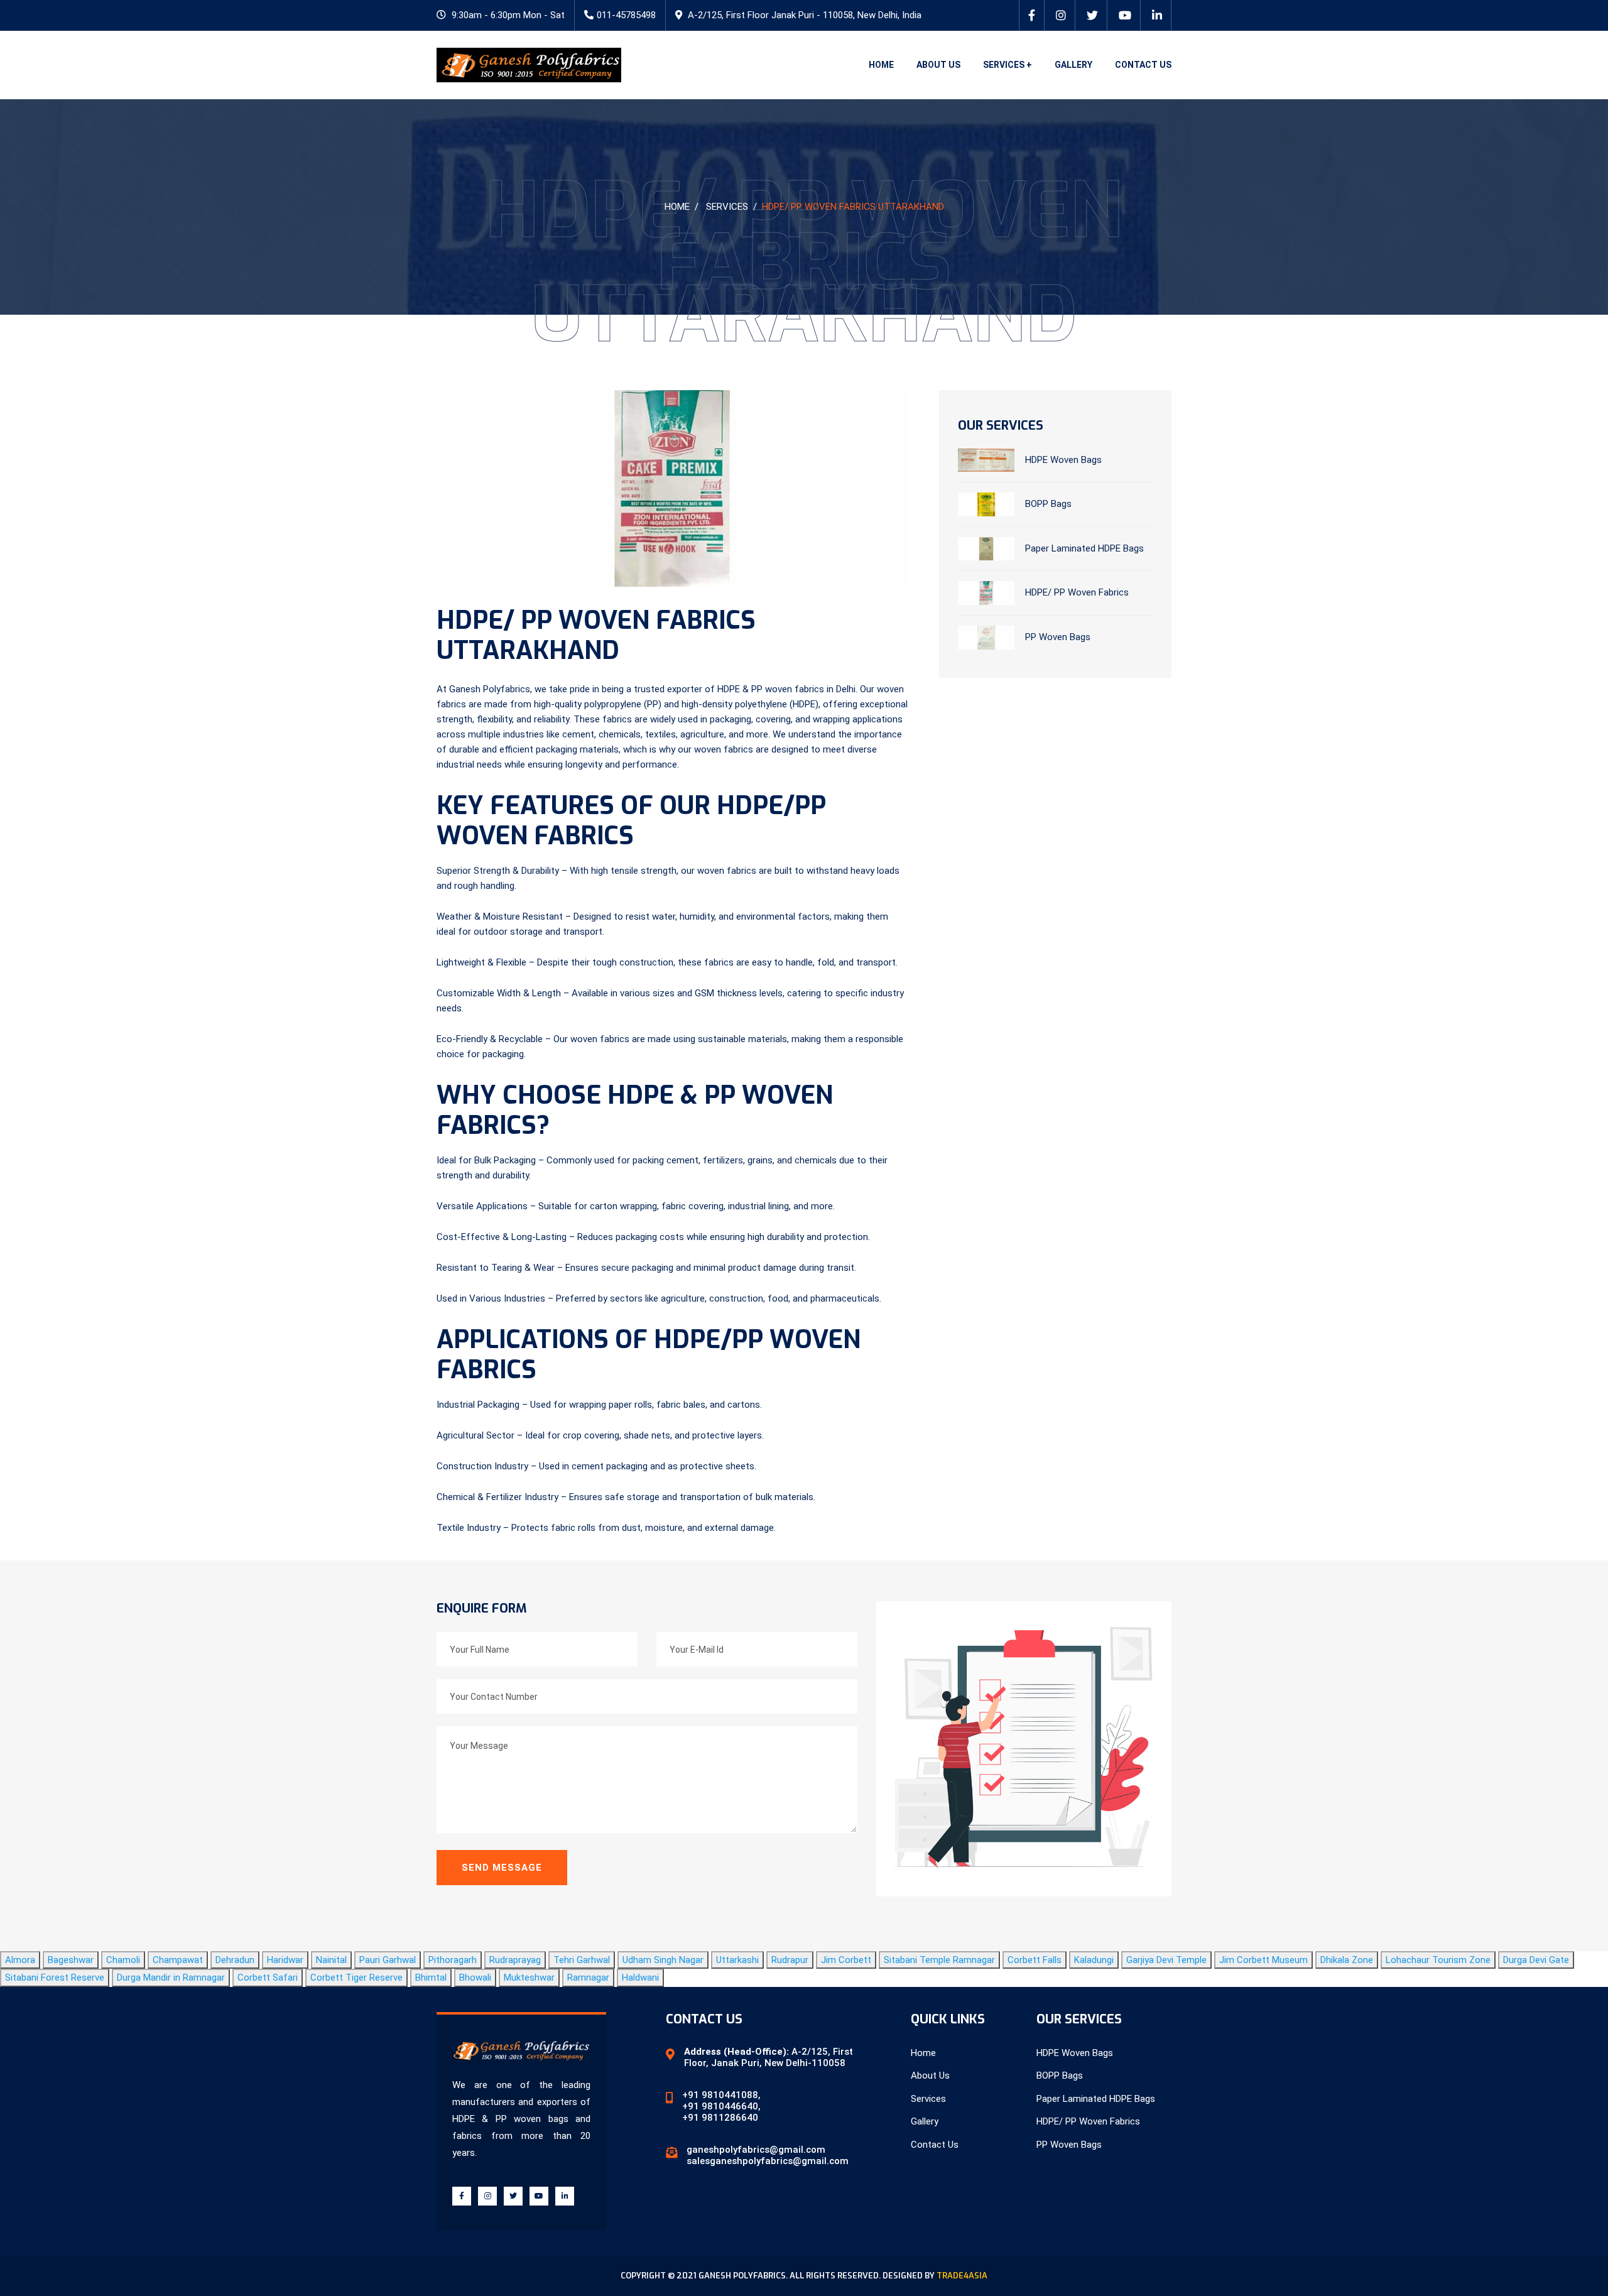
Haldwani (640, 1978)
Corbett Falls (1035, 1960)
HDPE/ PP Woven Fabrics (1077, 592)
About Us (938, 65)
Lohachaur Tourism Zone (1438, 1960)
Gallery (1073, 65)
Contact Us (1143, 65)
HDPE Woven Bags (1063, 459)
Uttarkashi (737, 1960)
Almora (20, 1960)
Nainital (331, 1960)
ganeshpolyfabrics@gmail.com (756, 2150)
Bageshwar (71, 1960)
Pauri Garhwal (388, 1960)
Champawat (178, 1960)
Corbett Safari (268, 1978)
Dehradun (235, 1960)
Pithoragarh (453, 1960)
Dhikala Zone (1347, 1960)
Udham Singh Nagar (663, 1960)
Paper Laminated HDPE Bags (1084, 548)
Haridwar (285, 1960)
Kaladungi (1094, 1960)
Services (727, 207)
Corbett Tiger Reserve (356, 1978)
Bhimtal (431, 1978)
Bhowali (475, 1978)
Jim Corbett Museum (1263, 1960)
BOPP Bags (1048, 504)
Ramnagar (588, 1978)
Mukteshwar (529, 1978)
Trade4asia (962, 2276)
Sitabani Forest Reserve (55, 1978)
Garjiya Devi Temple (1166, 1960)
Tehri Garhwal (582, 1960)
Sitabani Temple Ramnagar (939, 1960)
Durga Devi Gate (1536, 1960)
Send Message (502, 1868)
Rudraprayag (515, 1960)
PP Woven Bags (1058, 637)
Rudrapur (790, 1960)
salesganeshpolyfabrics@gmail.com (768, 2161)
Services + (1008, 65)
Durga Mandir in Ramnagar (171, 1978)
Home (881, 65)
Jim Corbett (846, 1960)
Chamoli (123, 1960)
